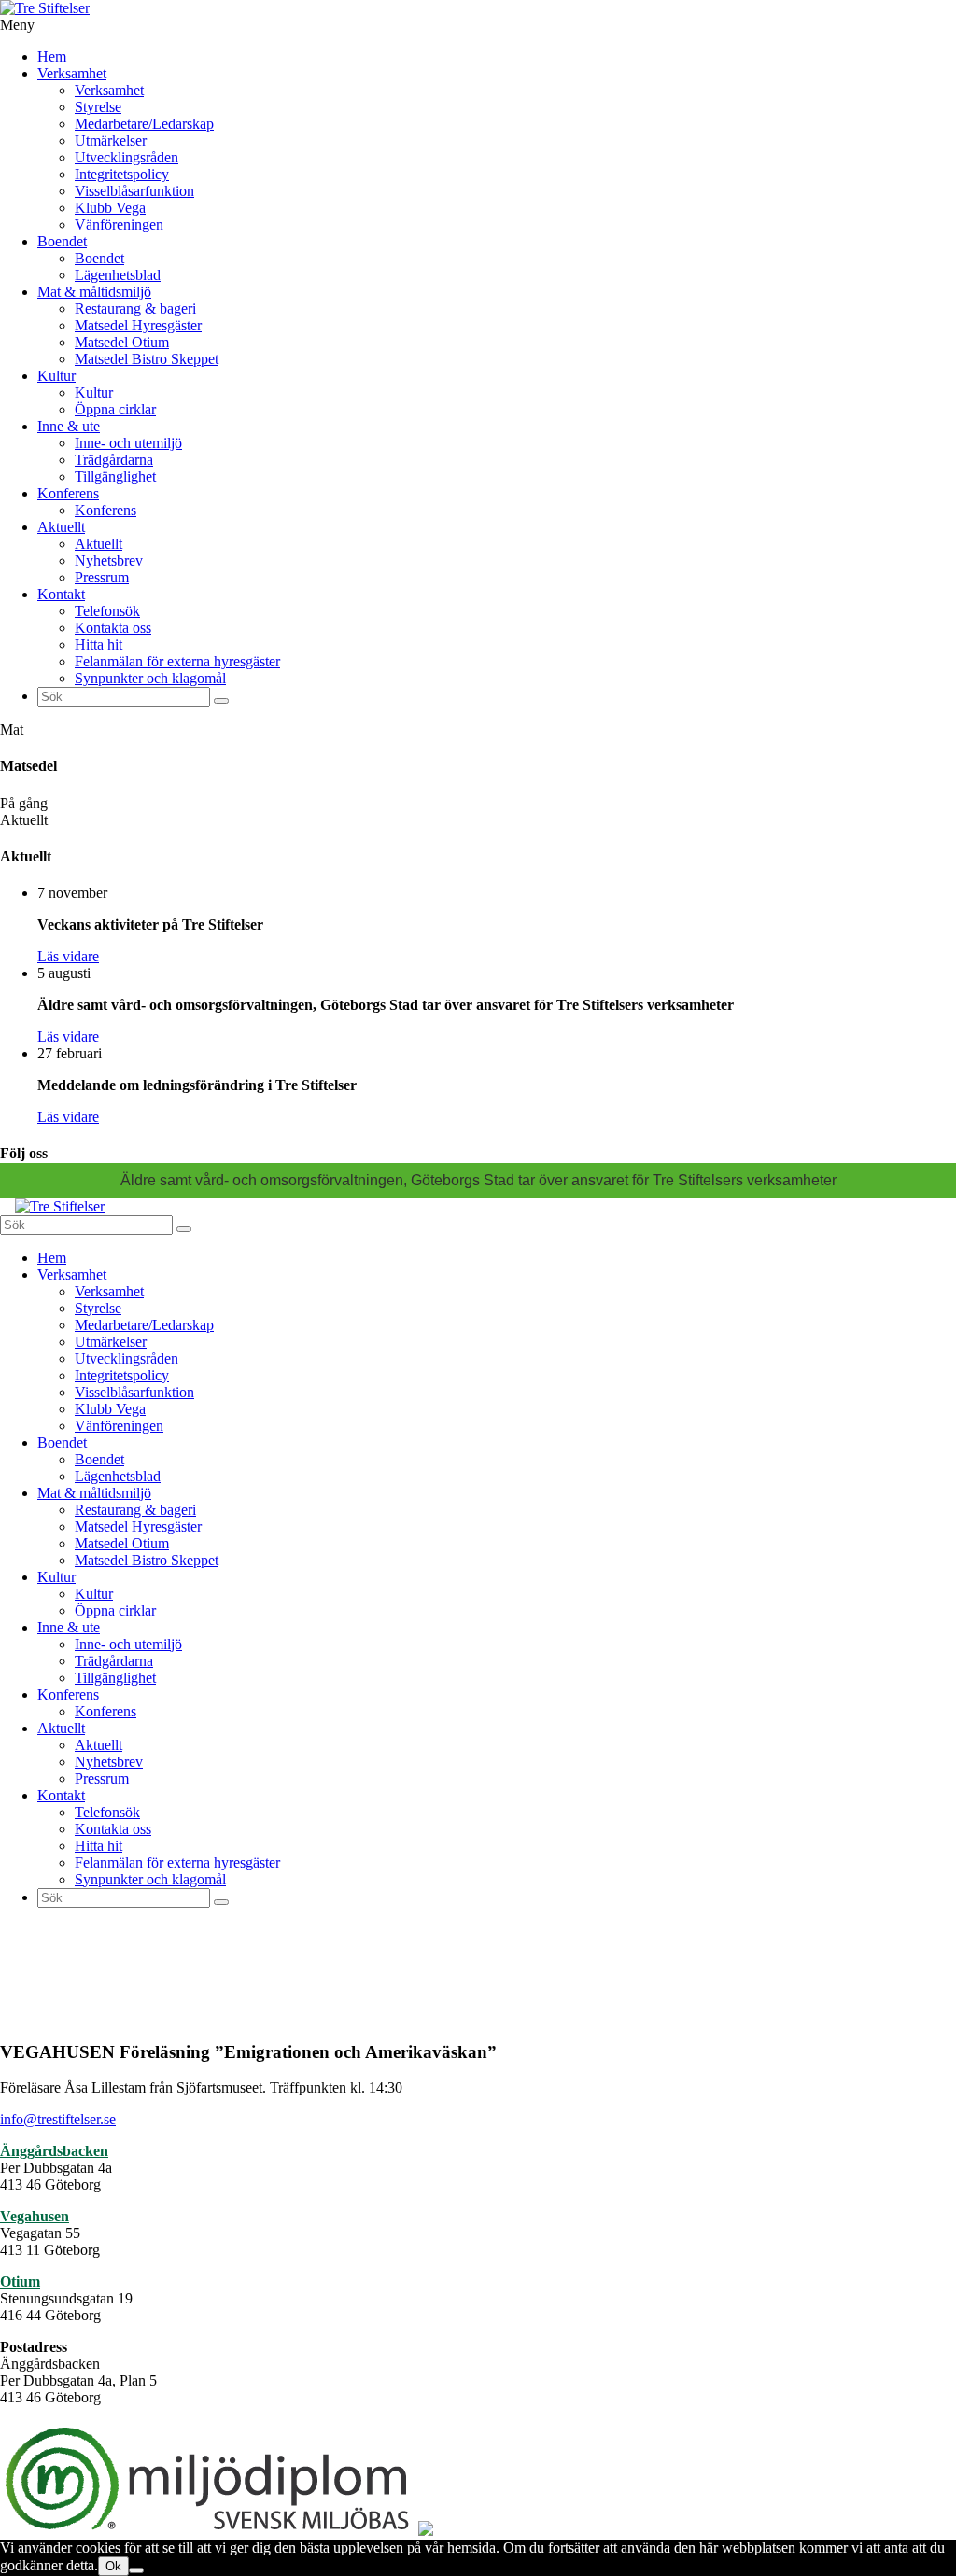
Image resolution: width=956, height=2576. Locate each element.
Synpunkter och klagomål (150, 678)
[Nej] (136, 2570)
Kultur (56, 376)
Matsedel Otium (122, 342)
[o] (221, 701)
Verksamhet (72, 73)
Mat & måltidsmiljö (94, 292)
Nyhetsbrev (109, 560)
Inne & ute (69, 426)
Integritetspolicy (122, 174)
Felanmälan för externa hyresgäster (177, 661)
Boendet (62, 241)
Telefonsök (107, 611)
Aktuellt (61, 527)
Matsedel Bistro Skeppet (147, 359)
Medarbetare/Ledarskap (144, 124)
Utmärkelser (111, 140)
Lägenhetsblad (118, 275)
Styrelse (98, 107)
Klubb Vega (110, 208)
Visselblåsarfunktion (134, 191)
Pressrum (102, 577)
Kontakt (61, 594)
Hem (52, 56)
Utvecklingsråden (127, 157)
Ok (113, 2566)
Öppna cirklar (115, 409)
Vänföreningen (119, 224)
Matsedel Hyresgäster (138, 325)
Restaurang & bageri (135, 308)
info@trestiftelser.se (58, 2119)
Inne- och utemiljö (128, 443)
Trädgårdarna (114, 460)
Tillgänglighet (115, 476)
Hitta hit (98, 644)
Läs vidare (68, 956)
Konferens (68, 493)
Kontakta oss (113, 628)
